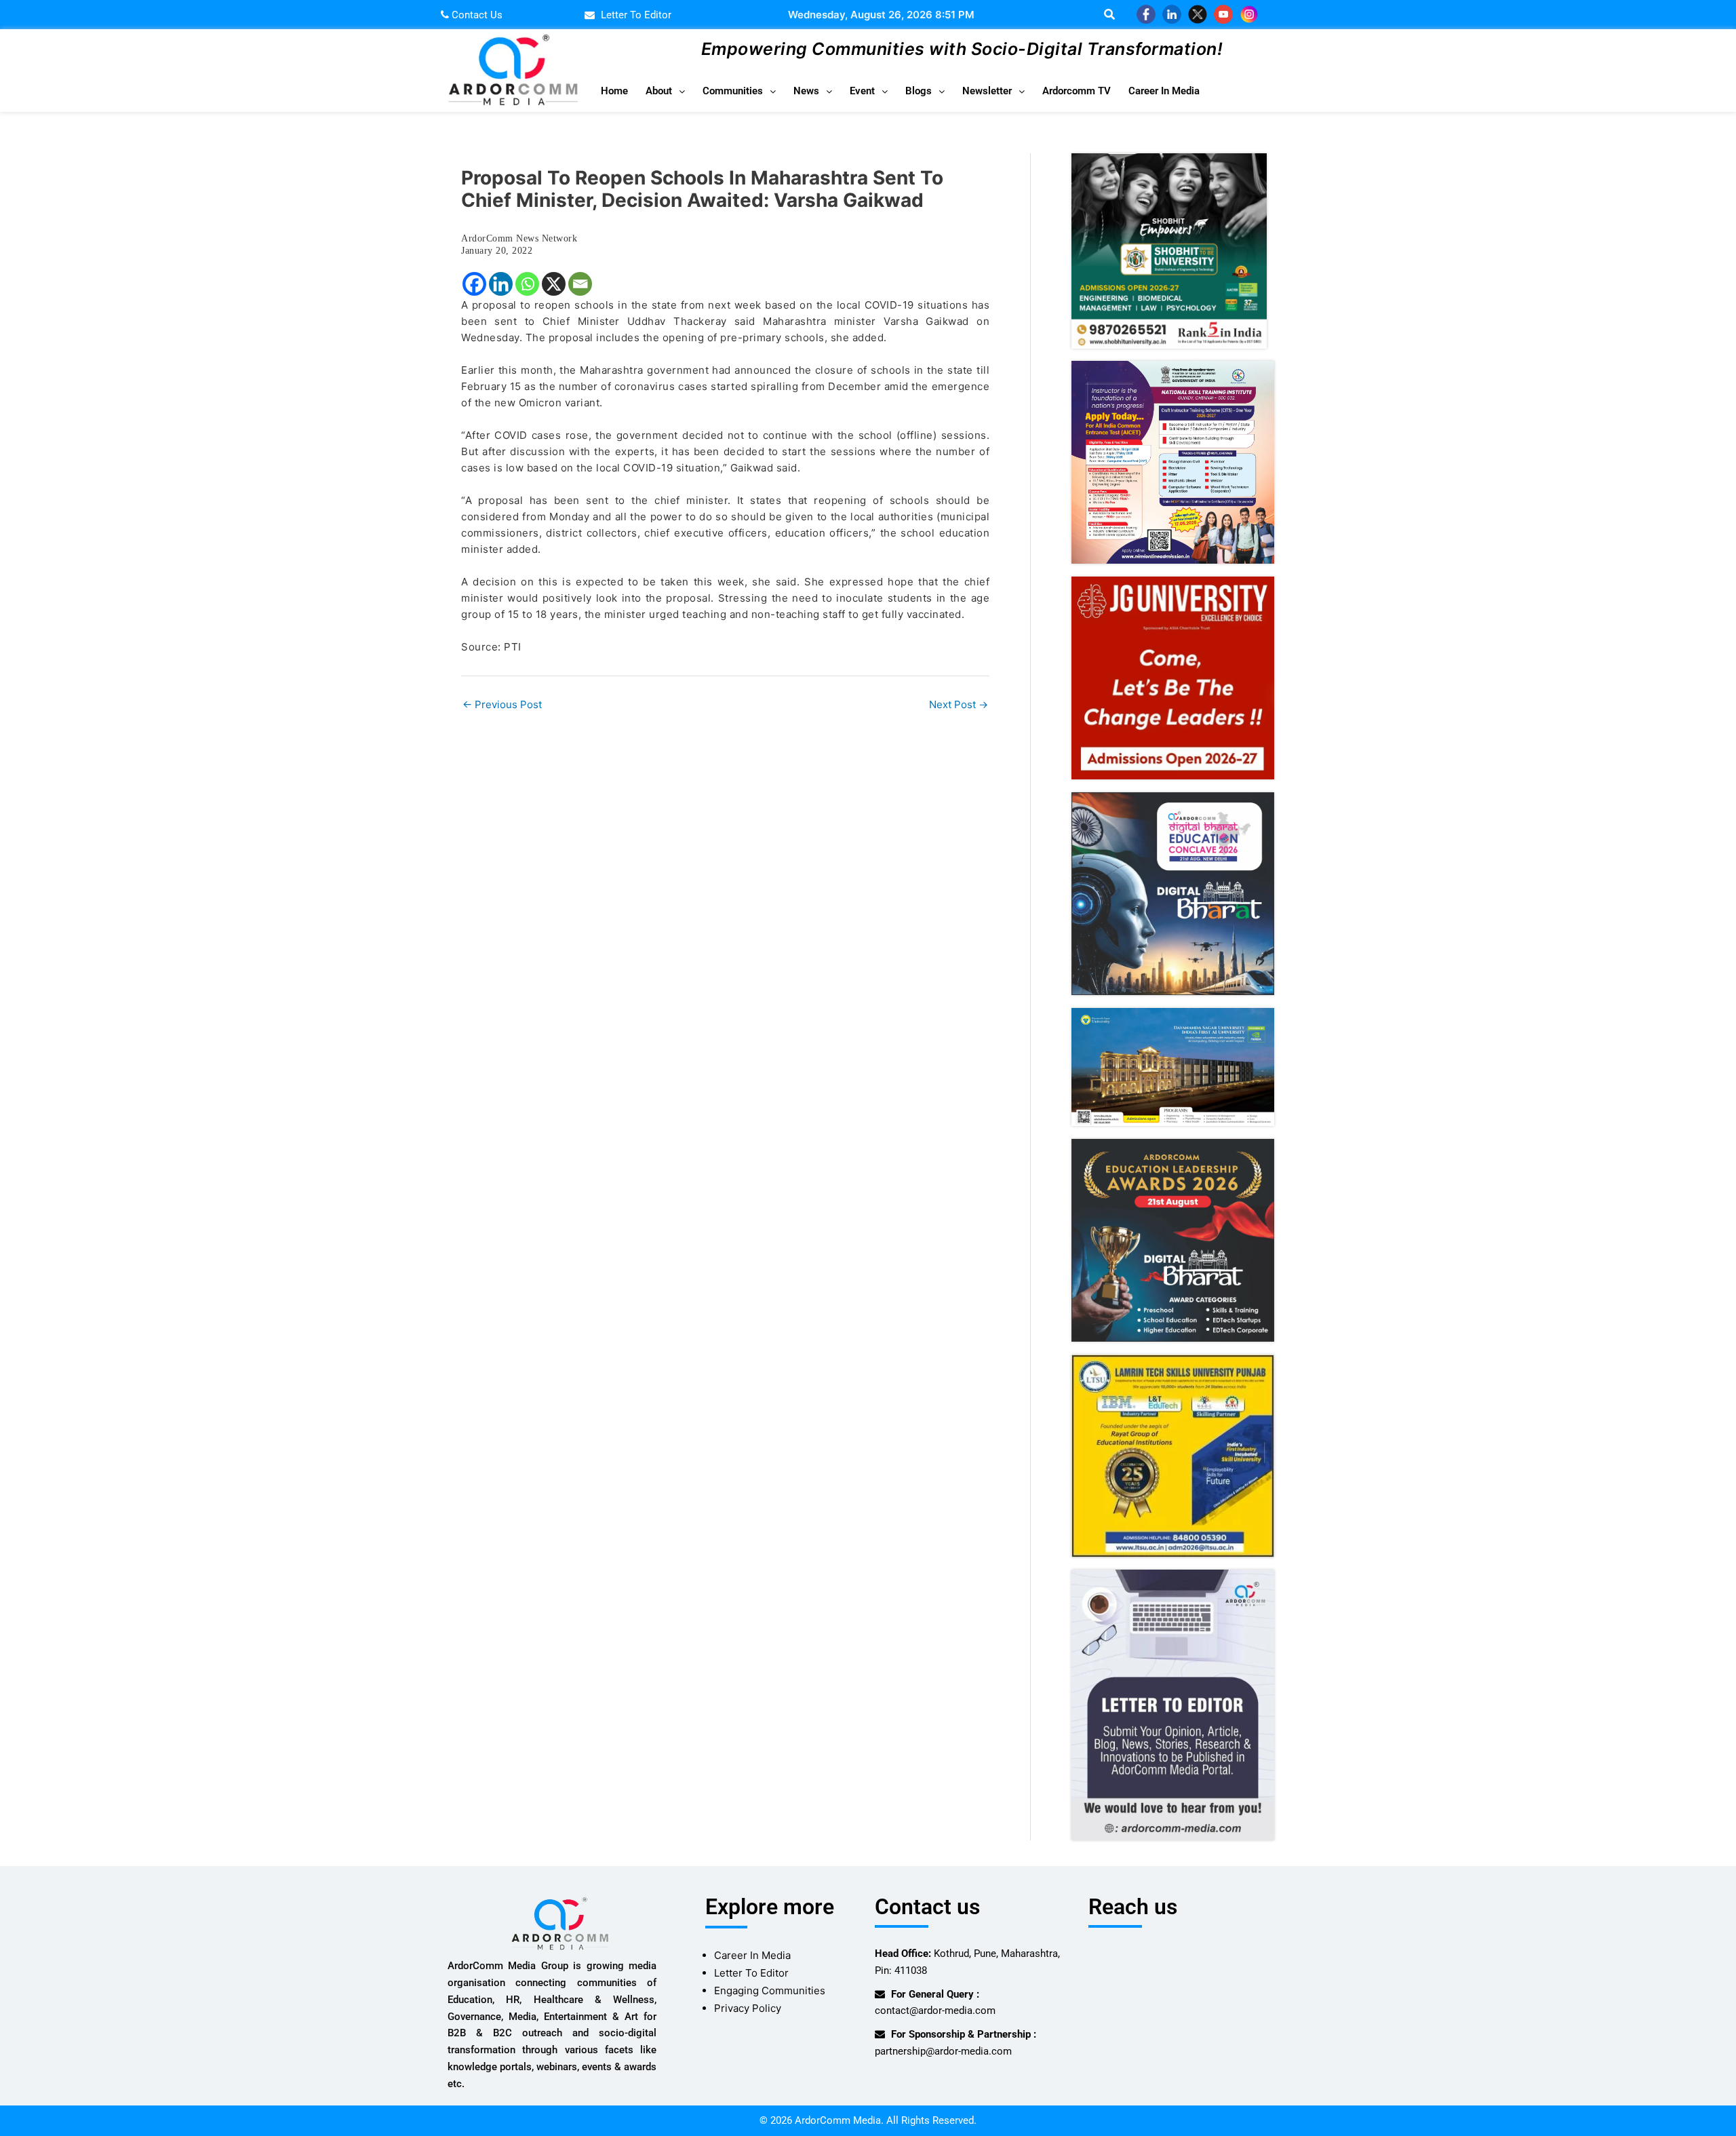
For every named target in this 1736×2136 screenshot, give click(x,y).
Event (862, 91)
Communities (733, 91)
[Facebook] (474, 284)
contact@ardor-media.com (935, 2011)
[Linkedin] (501, 284)
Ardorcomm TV (1077, 91)
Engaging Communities (770, 1991)
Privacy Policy (748, 2008)
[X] (554, 284)
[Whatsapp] (527, 284)
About (659, 91)
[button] (665, 91)
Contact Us (476, 15)
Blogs (919, 91)
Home (614, 91)
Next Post (959, 704)
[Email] (580, 284)
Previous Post (502, 704)
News (806, 91)
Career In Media (1164, 91)
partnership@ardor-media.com (943, 2051)
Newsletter (987, 91)
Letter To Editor (751, 1973)
